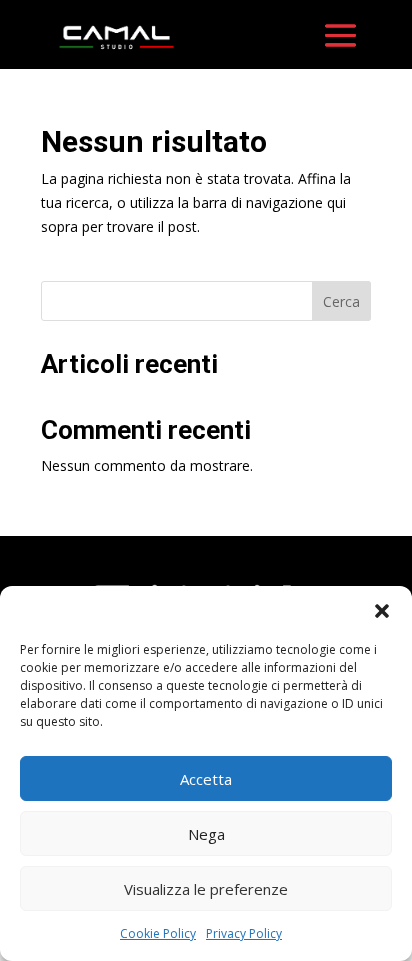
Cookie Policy (158, 933)
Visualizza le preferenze (206, 889)
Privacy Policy (244, 933)
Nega (206, 834)
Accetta (206, 779)
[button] (382, 611)
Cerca (341, 301)
